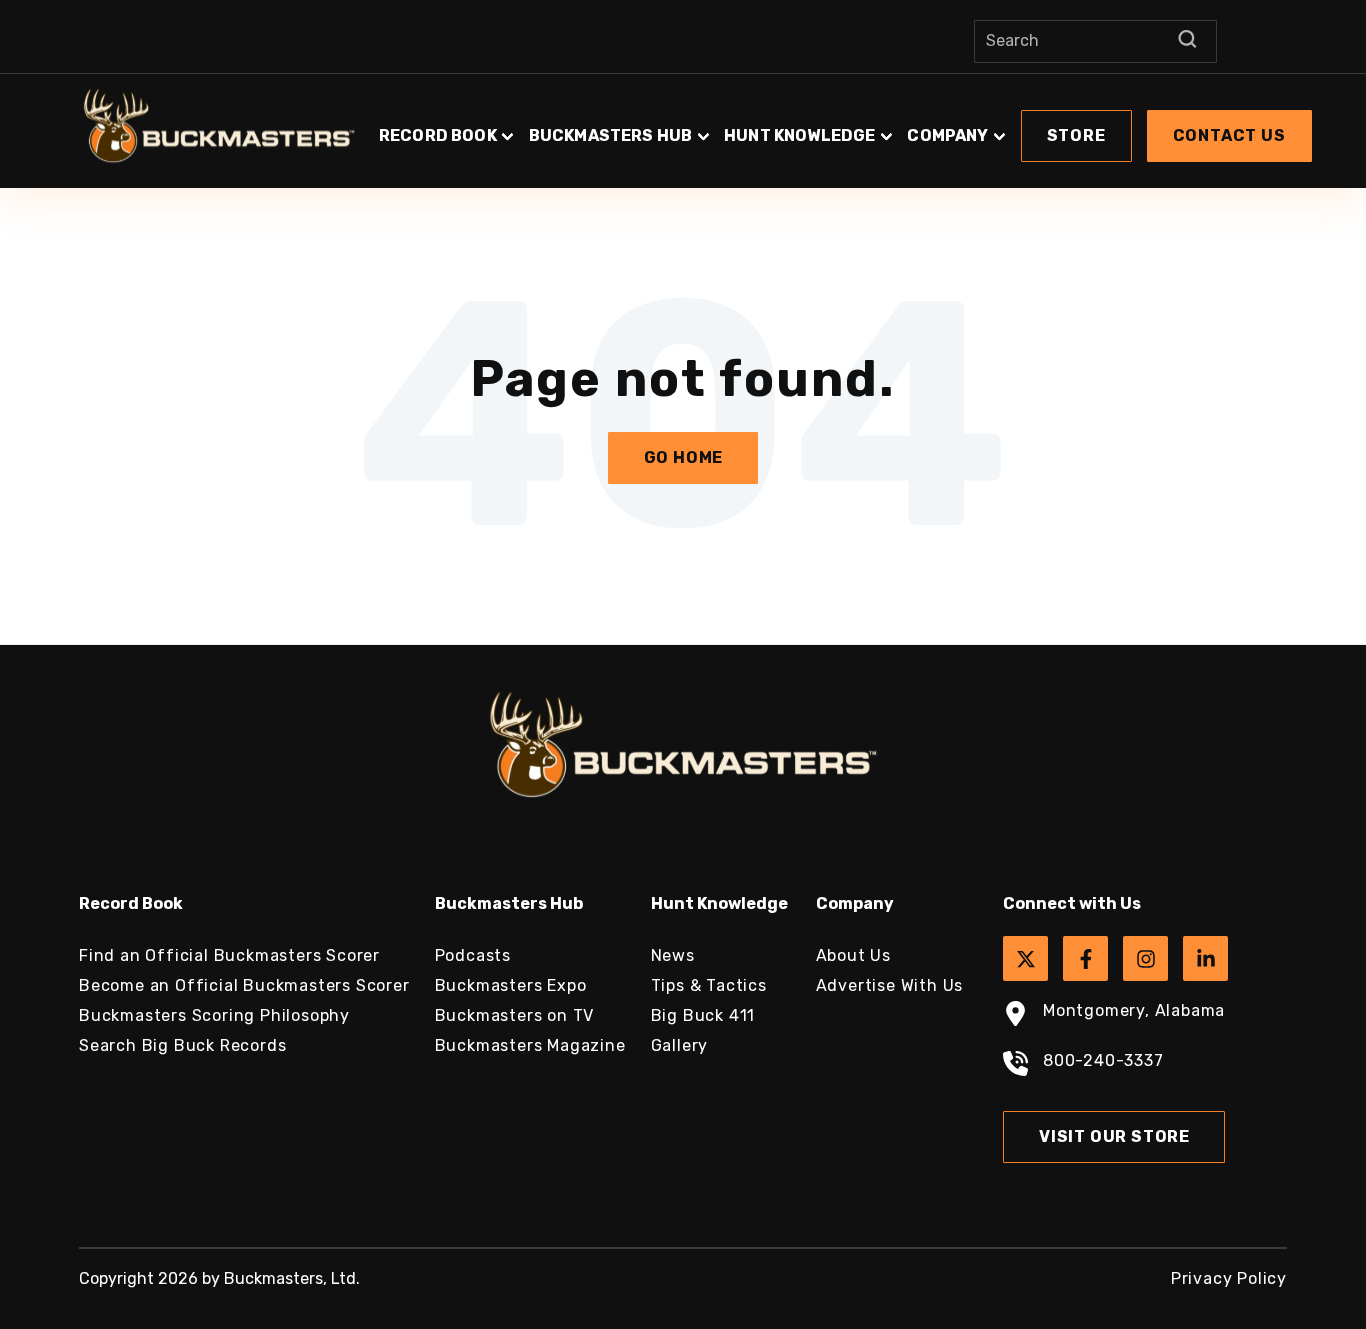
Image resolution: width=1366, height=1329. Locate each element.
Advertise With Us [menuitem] (890, 985)
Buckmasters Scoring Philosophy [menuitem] (214, 1015)
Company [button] (947, 135)
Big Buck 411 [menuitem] (703, 1015)
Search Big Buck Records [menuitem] (182, 1045)
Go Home (684, 457)
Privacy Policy (1229, 1278)
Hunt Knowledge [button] (799, 135)
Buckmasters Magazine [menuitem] (530, 1045)
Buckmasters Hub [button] (610, 135)
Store (1076, 135)
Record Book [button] (438, 135)
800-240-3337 (1103, 1060)
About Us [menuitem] (853, 955)
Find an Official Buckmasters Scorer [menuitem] (229, 955)
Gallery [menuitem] (680, 1045)
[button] (845, 126)
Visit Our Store (1114, 1136)
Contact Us (1229, 135)
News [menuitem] (673, 955)
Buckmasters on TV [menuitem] (515, 1015)
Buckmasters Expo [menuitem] (511, 985)
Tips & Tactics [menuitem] (709, 985)
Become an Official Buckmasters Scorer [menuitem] (244, 985)
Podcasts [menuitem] (473, 955)
